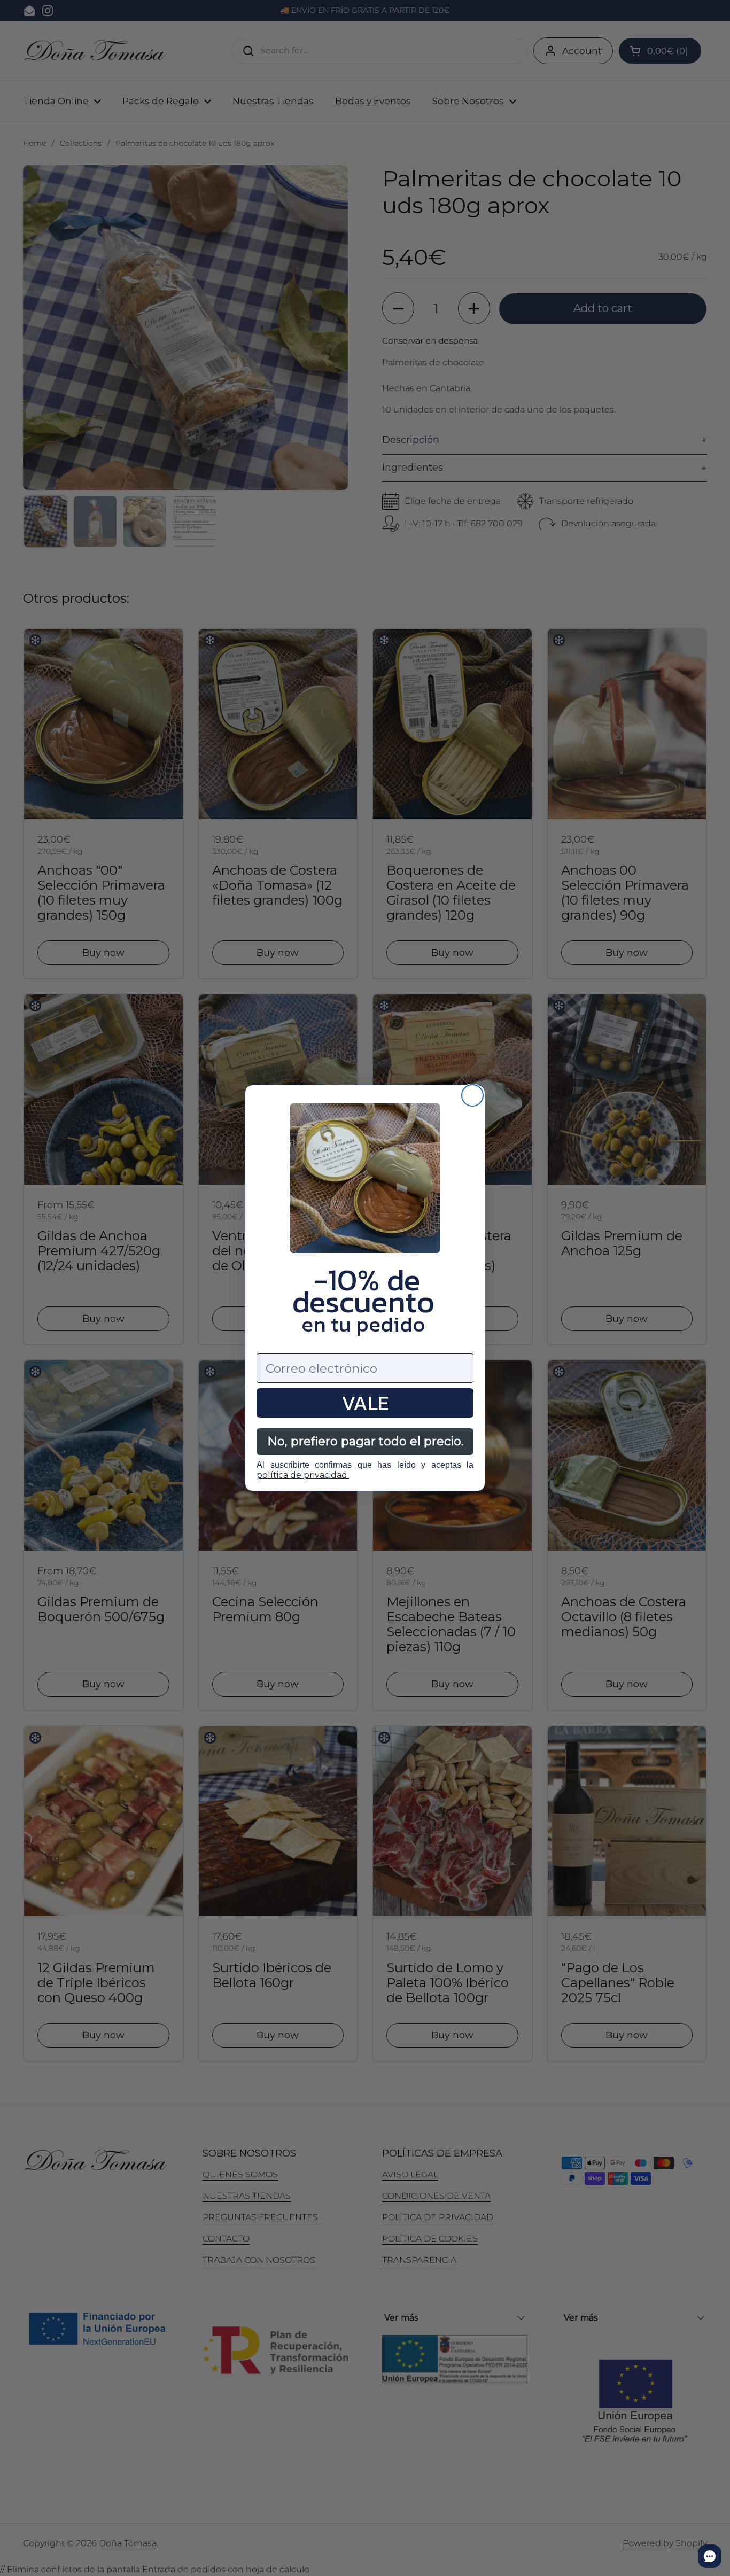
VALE (365, 1403)
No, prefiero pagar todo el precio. (365, 1441)
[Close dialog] (472, 1095)
